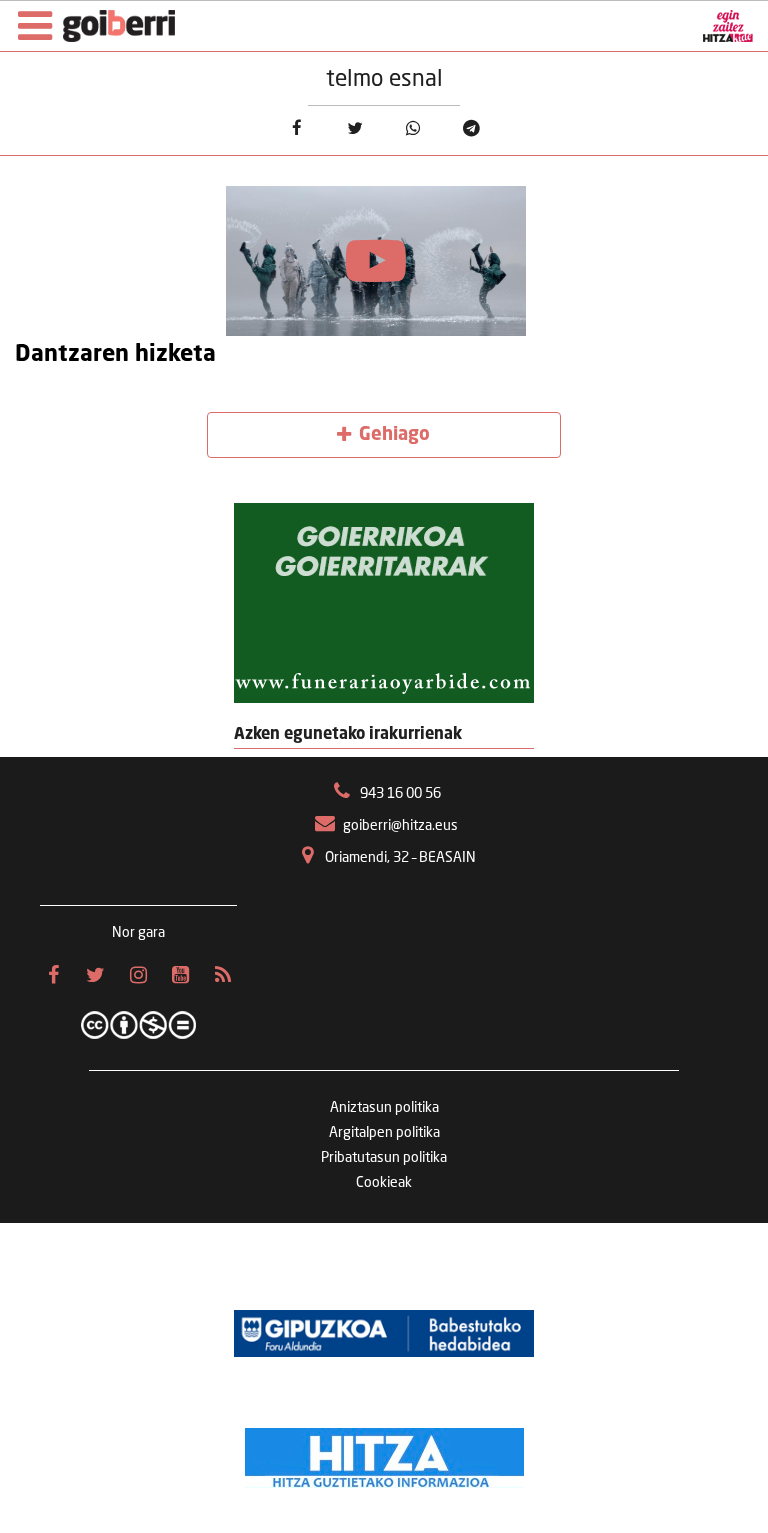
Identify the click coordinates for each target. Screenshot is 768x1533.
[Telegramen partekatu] (471, 128)
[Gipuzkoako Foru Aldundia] (384, 1333)
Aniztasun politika (384, 1108)
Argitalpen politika (384, 1133)
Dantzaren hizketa (115, 355)
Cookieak (384, 1183)
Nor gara (138, 933)
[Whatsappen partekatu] (413, 128)
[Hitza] (384, 1453)
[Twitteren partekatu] (354, 128)
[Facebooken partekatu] (296, 128)
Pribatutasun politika (384, 1158)
